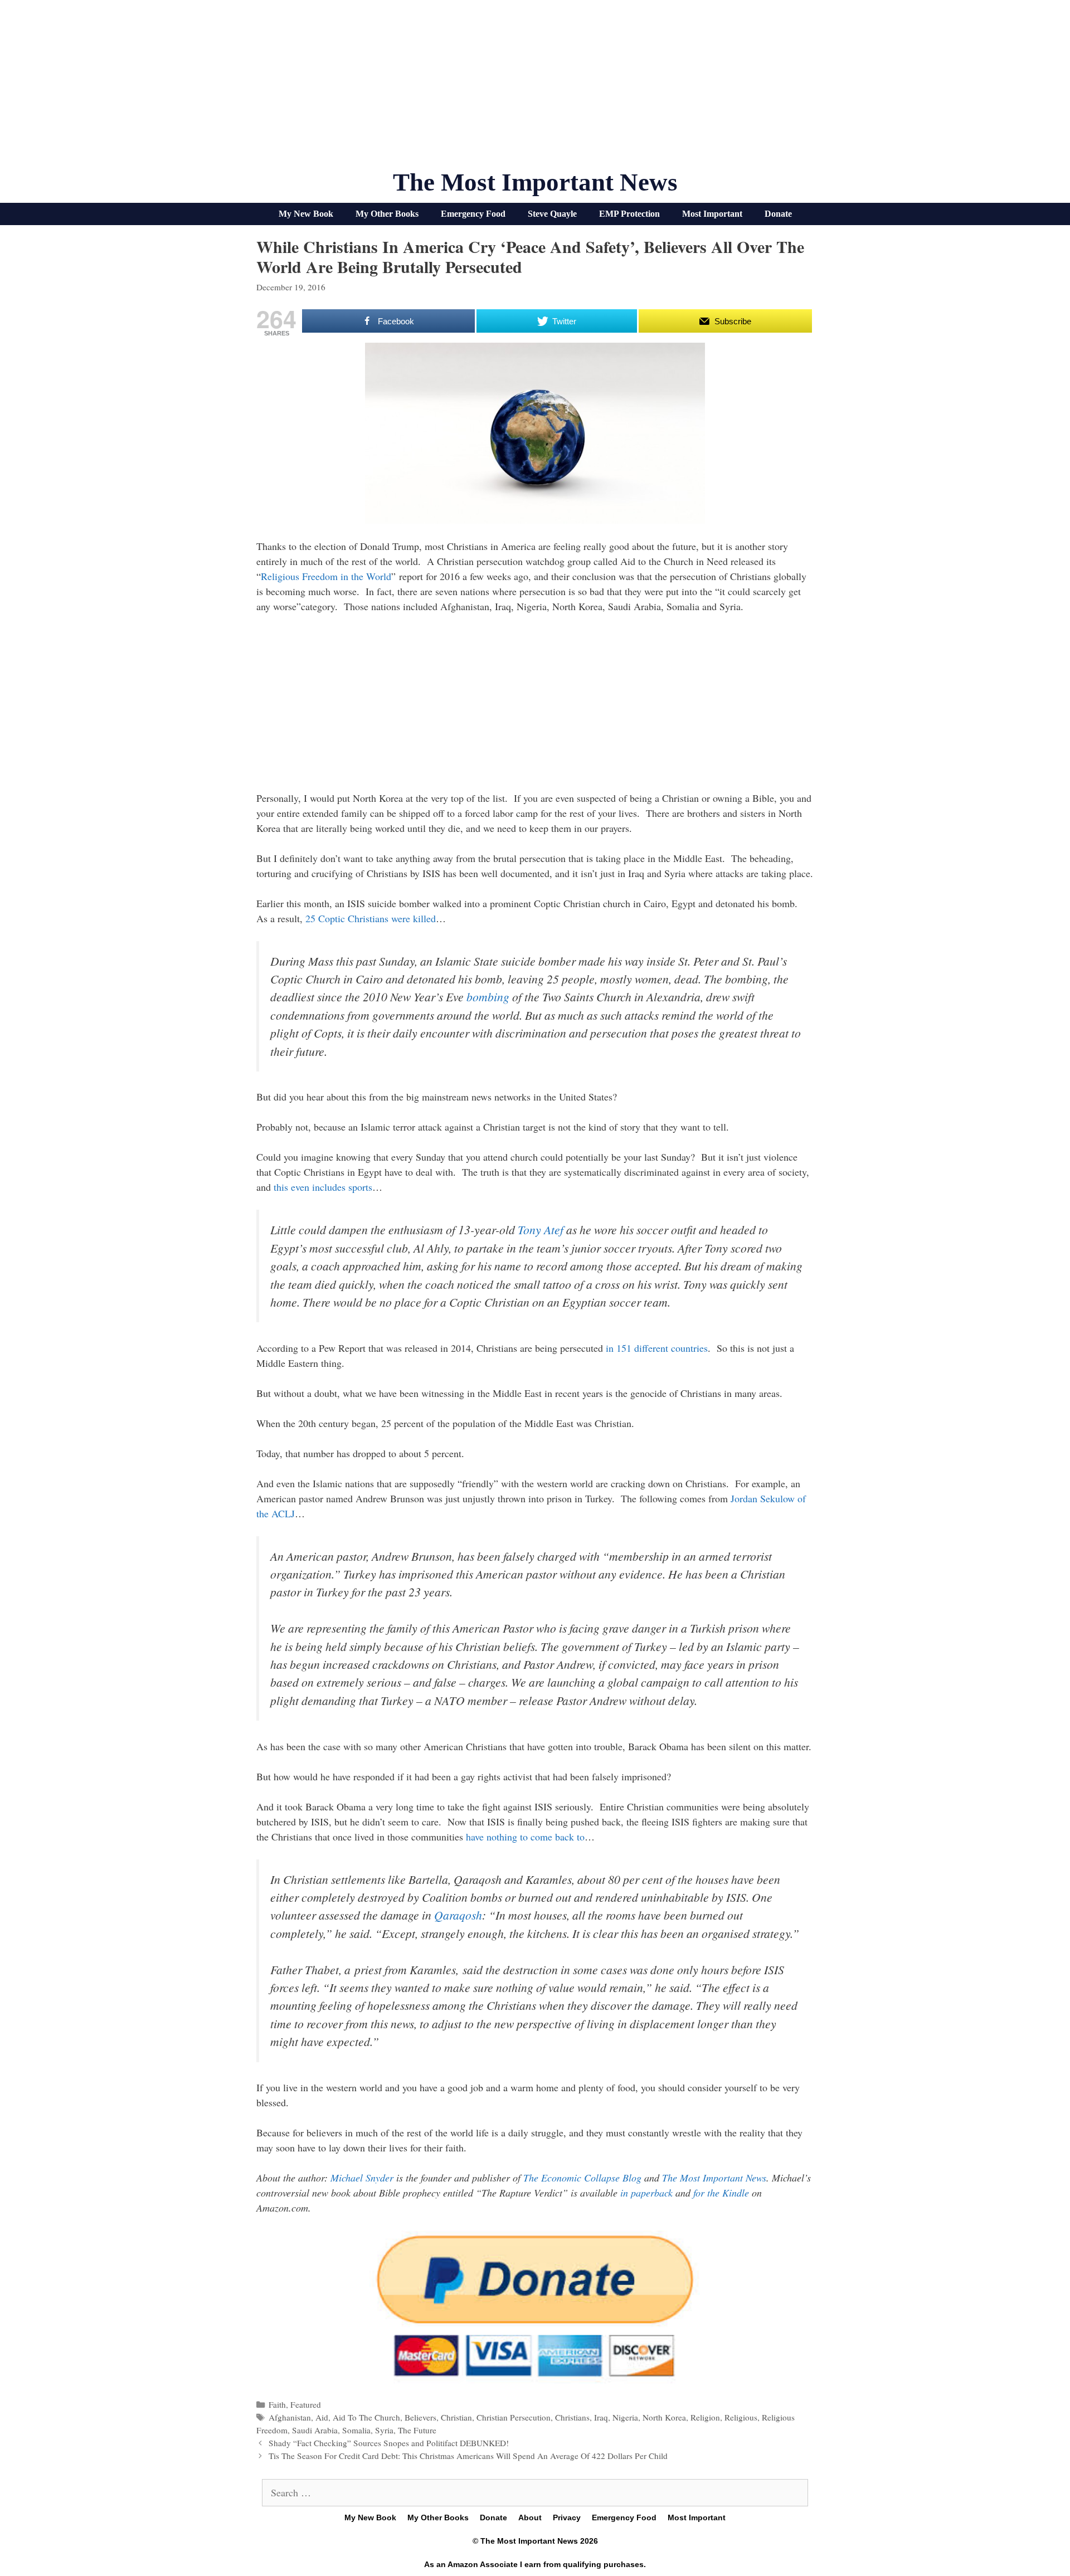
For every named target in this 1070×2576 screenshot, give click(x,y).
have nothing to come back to (525, 1837)
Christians (572, 2417)
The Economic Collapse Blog (582, 2178)
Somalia (356, 2430)
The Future (417, 2430)
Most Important (712, 214)
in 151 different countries (657, 1348)
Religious (741, 2417)
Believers (420, 2417)
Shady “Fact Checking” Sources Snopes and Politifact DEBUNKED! (389, 2443)
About (530, 2517)
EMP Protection (629, 214)
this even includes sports (323, 1187)
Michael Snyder (362, 2178)
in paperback (646, 2193)
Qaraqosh (458, 1915)
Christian (456, 2417)
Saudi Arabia (315, 2430)
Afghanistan (290, 2417)
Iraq (601, 2417)
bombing (488, 997)
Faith (277, 2404)
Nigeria (625, 2417)
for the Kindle (721, 2193)
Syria (384, 2430)
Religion (705, 2417)
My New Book (306, 214)
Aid (322, 2417)
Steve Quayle (552, 214)
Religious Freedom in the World (326, 576)
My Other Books (387, 214)
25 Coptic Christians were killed (371, 918)
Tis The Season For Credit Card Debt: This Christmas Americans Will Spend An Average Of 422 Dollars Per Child (468, 2456)
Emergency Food (473, 214)
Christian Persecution (514, 2417)
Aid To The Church (366, 2417)
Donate (778, 214)
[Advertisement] (535, 89)
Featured (306, 2404)
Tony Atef (541, 1229)
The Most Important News (535, 182)
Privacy (567, 2517)
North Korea (664, 2417)
